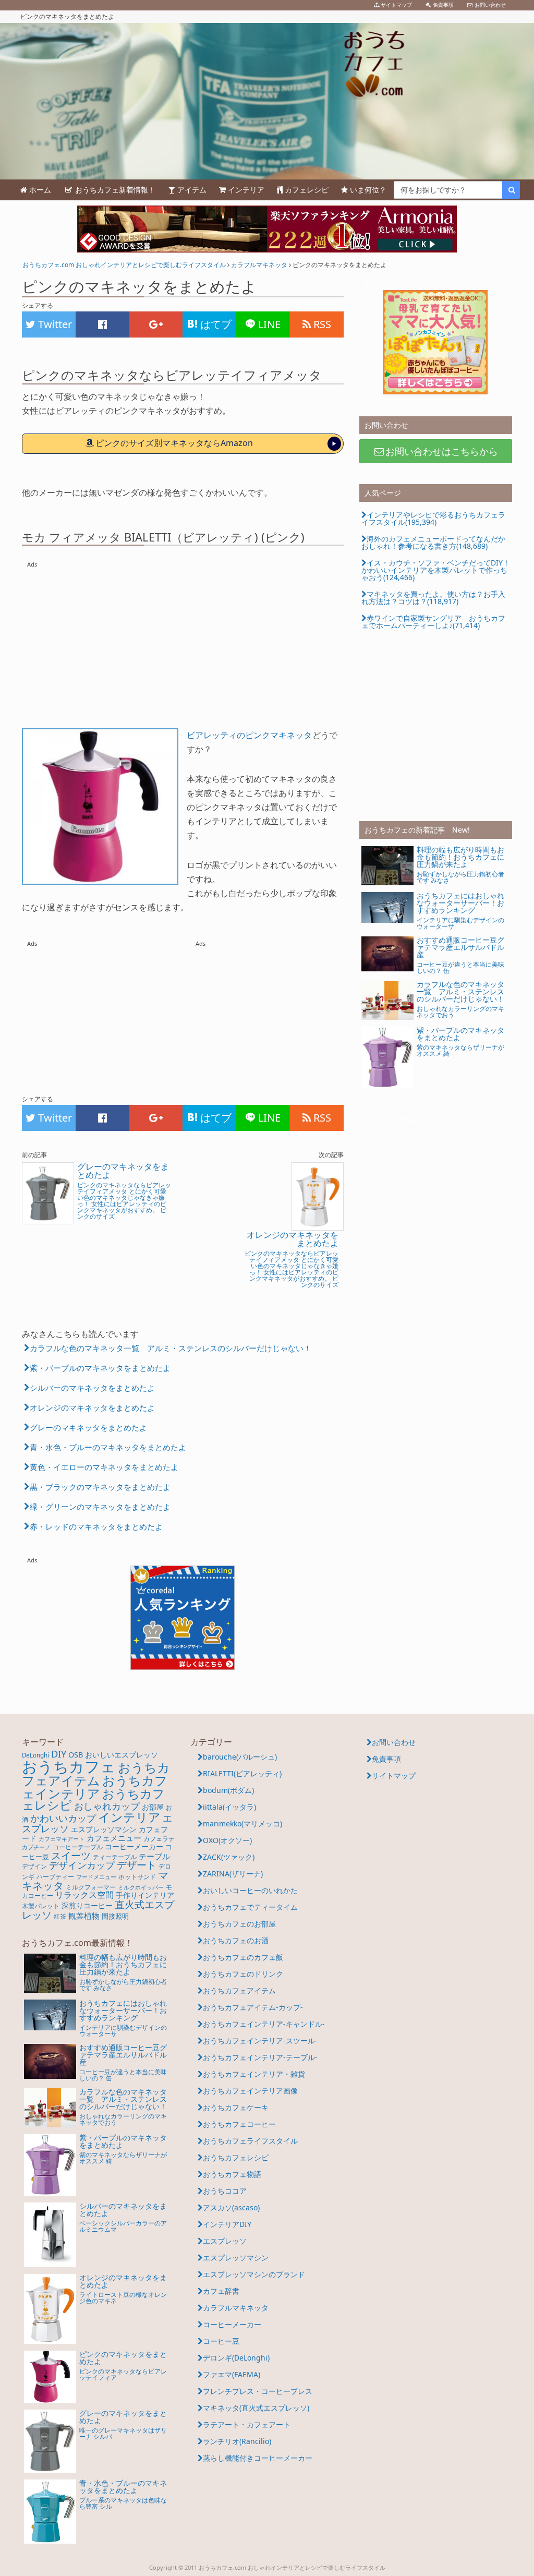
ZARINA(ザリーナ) (233, 1874)
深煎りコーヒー (87, 1905)
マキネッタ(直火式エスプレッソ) (256, 2408)
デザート (137, 1865)
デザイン (34, 1866)
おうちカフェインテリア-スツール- (260, 2041)
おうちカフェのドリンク (243, 1974)
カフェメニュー (114, 1838)
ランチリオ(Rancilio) (237, 2441)
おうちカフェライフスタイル (250, 2141)
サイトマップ (394, 1775)
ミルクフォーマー (91, 1887)
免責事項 (386, 1759)
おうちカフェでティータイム (250, 1907)
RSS (321, 324)
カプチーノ (36, 1847)
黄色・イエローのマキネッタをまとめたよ (104, 1467)
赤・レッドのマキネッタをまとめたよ (96, 1526)
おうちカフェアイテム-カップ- (253, 2007)
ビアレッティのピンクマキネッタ (249, 735)
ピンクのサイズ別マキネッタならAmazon (174, 443)
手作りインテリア (145, 1895)
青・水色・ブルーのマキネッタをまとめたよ (108, 1447)
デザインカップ (82, 1865)
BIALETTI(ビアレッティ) (242, 1773)
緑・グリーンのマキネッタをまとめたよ (100, 1507)
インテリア (129, 1817)
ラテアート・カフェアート (247, 2424)
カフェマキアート (62, 1839)
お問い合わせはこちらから (442, 451)
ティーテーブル (115, 1857)
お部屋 (153, 1807)
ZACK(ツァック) (229, 1857)
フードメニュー (96, 1877)
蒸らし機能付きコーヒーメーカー (258, 2458)
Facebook (102, 324)
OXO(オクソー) (227, 1840)
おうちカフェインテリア (95, 1787)
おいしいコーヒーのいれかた (250, 1890)
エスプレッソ (225, 2241)
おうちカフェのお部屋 (239, 1924)
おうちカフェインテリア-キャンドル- (264, 2024)
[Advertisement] (183, 635)
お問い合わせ (394, 1742)
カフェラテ (159, 1839)
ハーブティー (55, 1877)
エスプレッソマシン (104, 1829)
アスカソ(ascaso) (231, 2207)
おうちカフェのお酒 (236, 1940)
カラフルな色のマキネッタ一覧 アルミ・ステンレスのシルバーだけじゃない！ (171, 1348)
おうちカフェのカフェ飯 (243, 1957)
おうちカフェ (69, 1766)
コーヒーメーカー (134, 1846)
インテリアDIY (227, 2224)
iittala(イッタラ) (229, 1807)
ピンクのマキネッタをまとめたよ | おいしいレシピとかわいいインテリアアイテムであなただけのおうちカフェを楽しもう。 (267, 101)
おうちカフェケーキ (236, 2107)
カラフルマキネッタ (236, 2308)
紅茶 (60, 1916)
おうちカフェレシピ (236, 2157)
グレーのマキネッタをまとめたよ (88, 1427)
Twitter (54, 324)
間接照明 (115, 1916)
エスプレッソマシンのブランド (254, 2274)
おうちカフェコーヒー (239, 2124)
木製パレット (41, 1906)
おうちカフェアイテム (96, 1774)
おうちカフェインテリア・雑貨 (254, 2074)
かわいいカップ (63, 1818)
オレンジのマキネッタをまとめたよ (92, 1407)
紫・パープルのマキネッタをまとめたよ (100, 1368)
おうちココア (225, 2191)
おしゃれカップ (107, 1806)
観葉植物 (84, 1916)
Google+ (156, 324)
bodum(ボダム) (228, 1790)
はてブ (215, 324)
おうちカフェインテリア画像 (250, 2091)
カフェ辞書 (221, 2291)
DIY (59, 1754)
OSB (76, 1755)
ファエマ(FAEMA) (232, 2374)
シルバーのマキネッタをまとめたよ (92, 1388)
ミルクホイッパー (141, 1887)
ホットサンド (137, 1877)
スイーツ (71, 1855)
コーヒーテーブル (78, 1847)
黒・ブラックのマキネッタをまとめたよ (100, 1487)
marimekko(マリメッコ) (242, 1823)
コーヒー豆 (221, 2341)
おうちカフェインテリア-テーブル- (260, 2057)
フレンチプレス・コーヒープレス (258, 2391)
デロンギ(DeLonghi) (236, 2358)
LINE (268, 324)
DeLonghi (35, 1755)
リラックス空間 (84, 1895)
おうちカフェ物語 (232, 2174)
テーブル (154, 1856)
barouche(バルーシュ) (240, 1757)
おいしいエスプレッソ (122, 1755)
